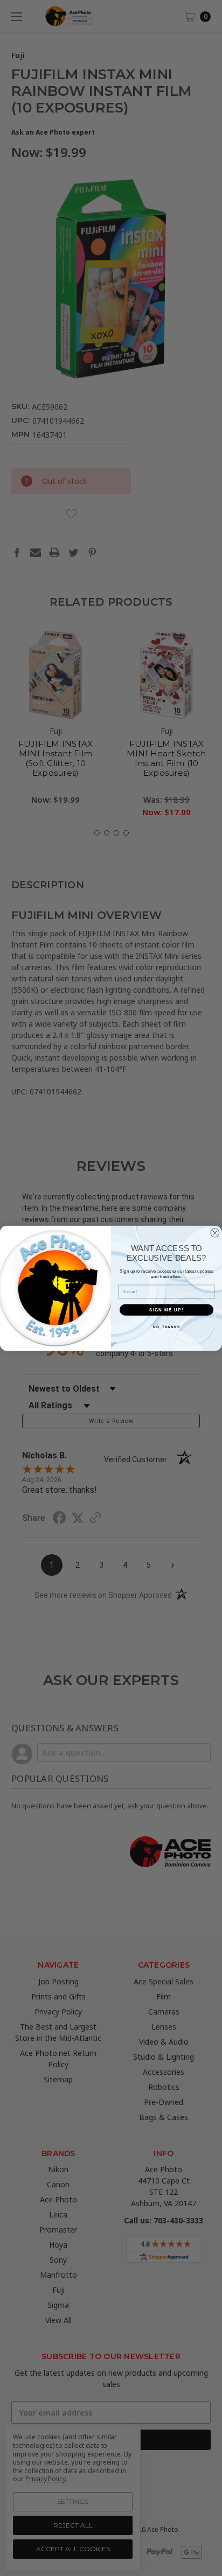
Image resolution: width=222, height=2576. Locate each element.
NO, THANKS (166, 1326)
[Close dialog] (215, 1233)
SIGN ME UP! (166, 1310)
